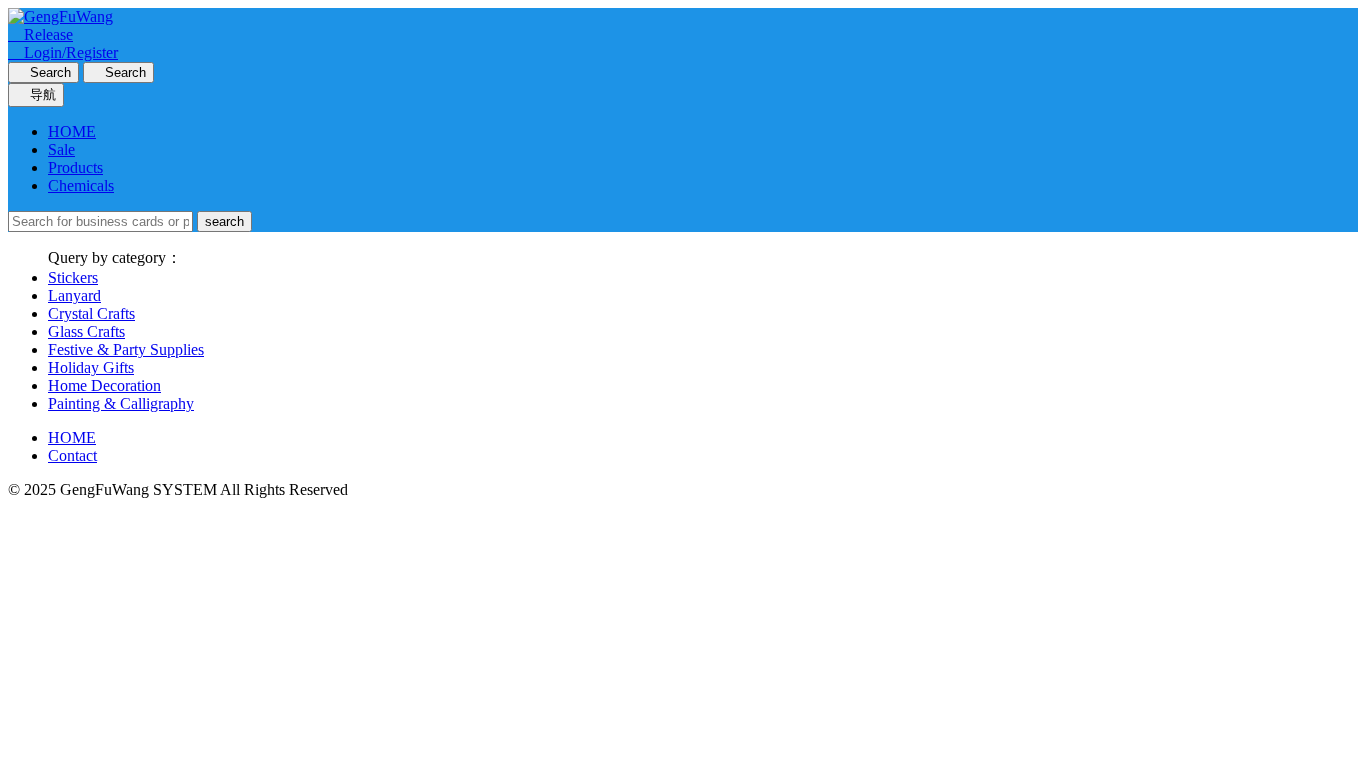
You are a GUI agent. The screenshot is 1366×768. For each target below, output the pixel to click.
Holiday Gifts (91, 367)
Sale (61, 149)
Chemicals (81, 185)
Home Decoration (104, 385)
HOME (72, 131)
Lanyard (74, 295)
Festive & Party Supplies (126, 349)
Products (75, 167)
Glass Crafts (86, 331)
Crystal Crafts (91, 313)
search (224, 221)
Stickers (73, 277)
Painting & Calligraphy (121, 403)
